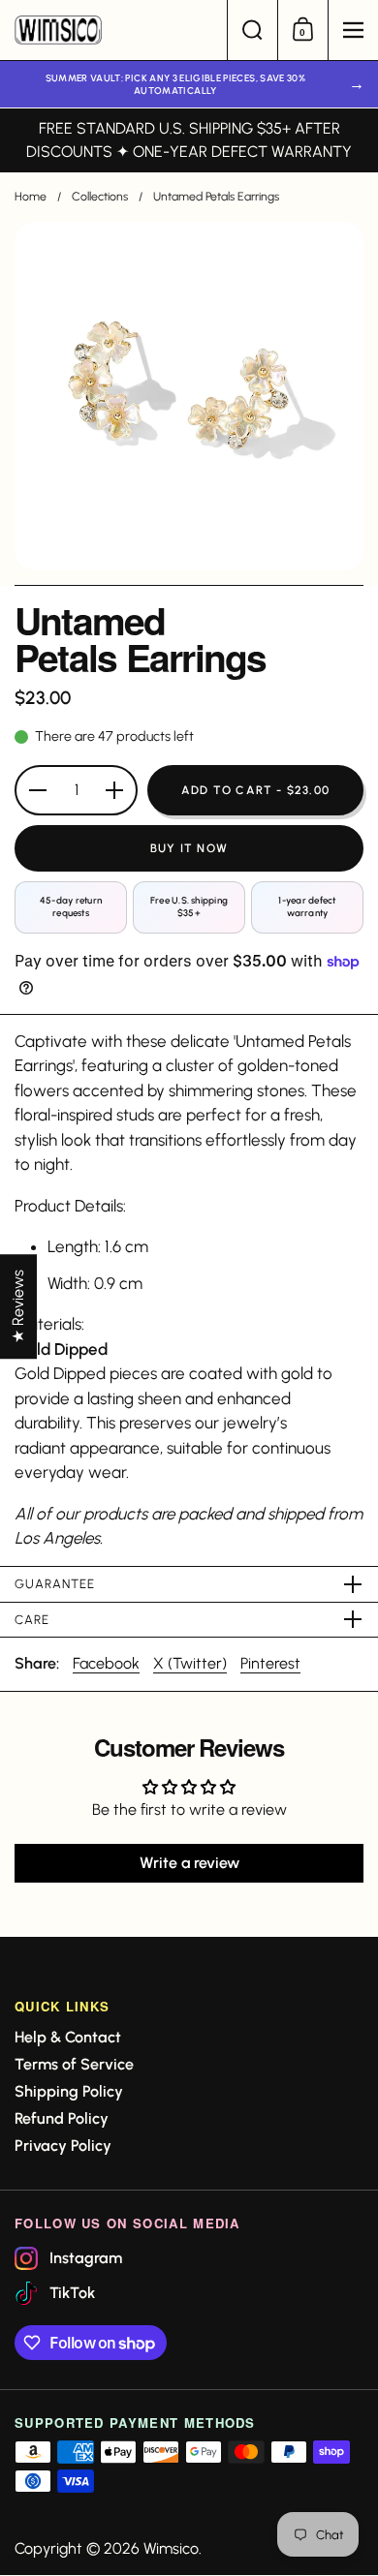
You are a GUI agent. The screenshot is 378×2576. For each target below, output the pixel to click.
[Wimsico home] (113, 30)
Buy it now (189, 848)
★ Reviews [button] (18, 1306)
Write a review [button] (189, 1863)
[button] (252, 30)
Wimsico (171, 2548)
